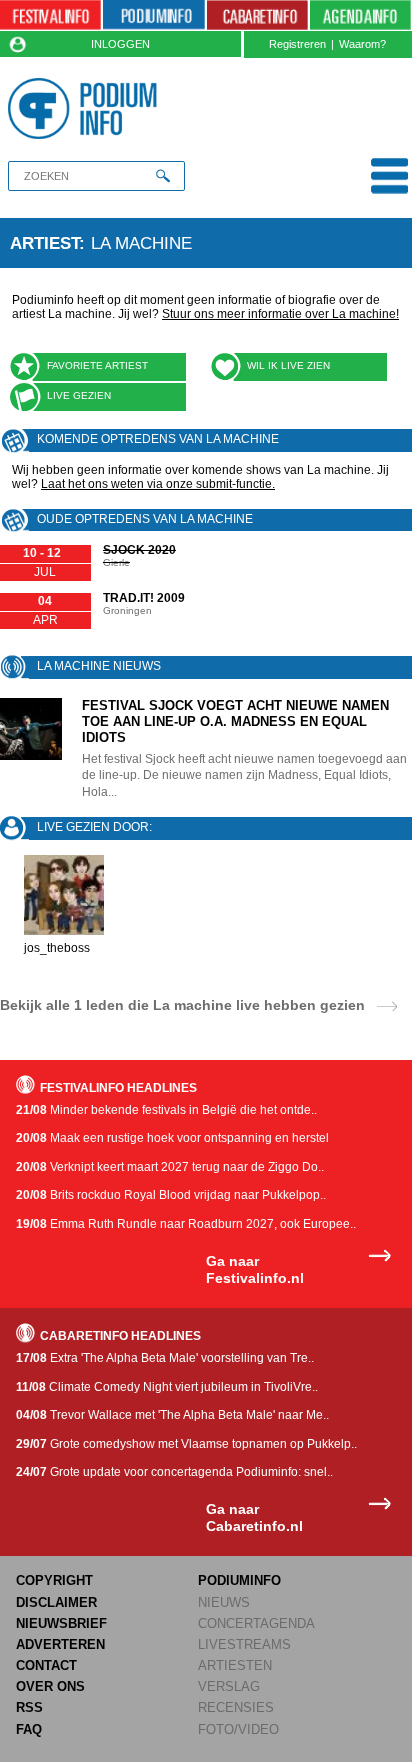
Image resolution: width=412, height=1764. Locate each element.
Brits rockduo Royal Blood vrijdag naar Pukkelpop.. (171, 1195)
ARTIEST (44, 243)
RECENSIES (236, 1707)
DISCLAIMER (56, 1602)
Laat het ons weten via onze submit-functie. (158, 484)
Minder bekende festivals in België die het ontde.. (166, 1110)
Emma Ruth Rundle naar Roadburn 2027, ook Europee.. (186, 1224)
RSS (29, 1707)
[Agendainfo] (360, 15)
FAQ (29, 1729)
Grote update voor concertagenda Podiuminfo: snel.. (174, 1472)
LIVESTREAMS (244, 1644)
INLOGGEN (120, 44)
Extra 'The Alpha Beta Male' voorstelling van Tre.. (165, 1358)
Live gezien (79, 395)
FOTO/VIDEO (238, 1729)
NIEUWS (224, 1602)
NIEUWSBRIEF (61, 1623)
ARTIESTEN (235, 1665)
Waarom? (362, 44)
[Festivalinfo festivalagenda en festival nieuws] (50, 15)
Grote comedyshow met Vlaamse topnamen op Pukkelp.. (186, 1444)
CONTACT (46, 1665)
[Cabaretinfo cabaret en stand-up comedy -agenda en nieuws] (257, 15)
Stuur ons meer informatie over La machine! (280, 314)
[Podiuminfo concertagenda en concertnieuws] (153, 15)
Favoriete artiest (97, 365)
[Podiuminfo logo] (86, 108)
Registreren (297, 44)
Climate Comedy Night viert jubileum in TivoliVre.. (167, 1387)
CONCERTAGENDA (256, 1623)
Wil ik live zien (288, 365)
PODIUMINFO (239, 1580)
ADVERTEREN (60, 1644)
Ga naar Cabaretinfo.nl (254, 1517)
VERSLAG (229, 1686)
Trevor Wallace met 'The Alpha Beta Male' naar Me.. (172, 1415)
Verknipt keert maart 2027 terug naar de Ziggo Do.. (170, 1167)
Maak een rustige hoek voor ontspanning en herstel (172, 1138)
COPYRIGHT (54, 1580)
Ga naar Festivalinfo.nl (255, 1269)
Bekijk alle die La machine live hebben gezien (182, 1004)
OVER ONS (50, 1686)
